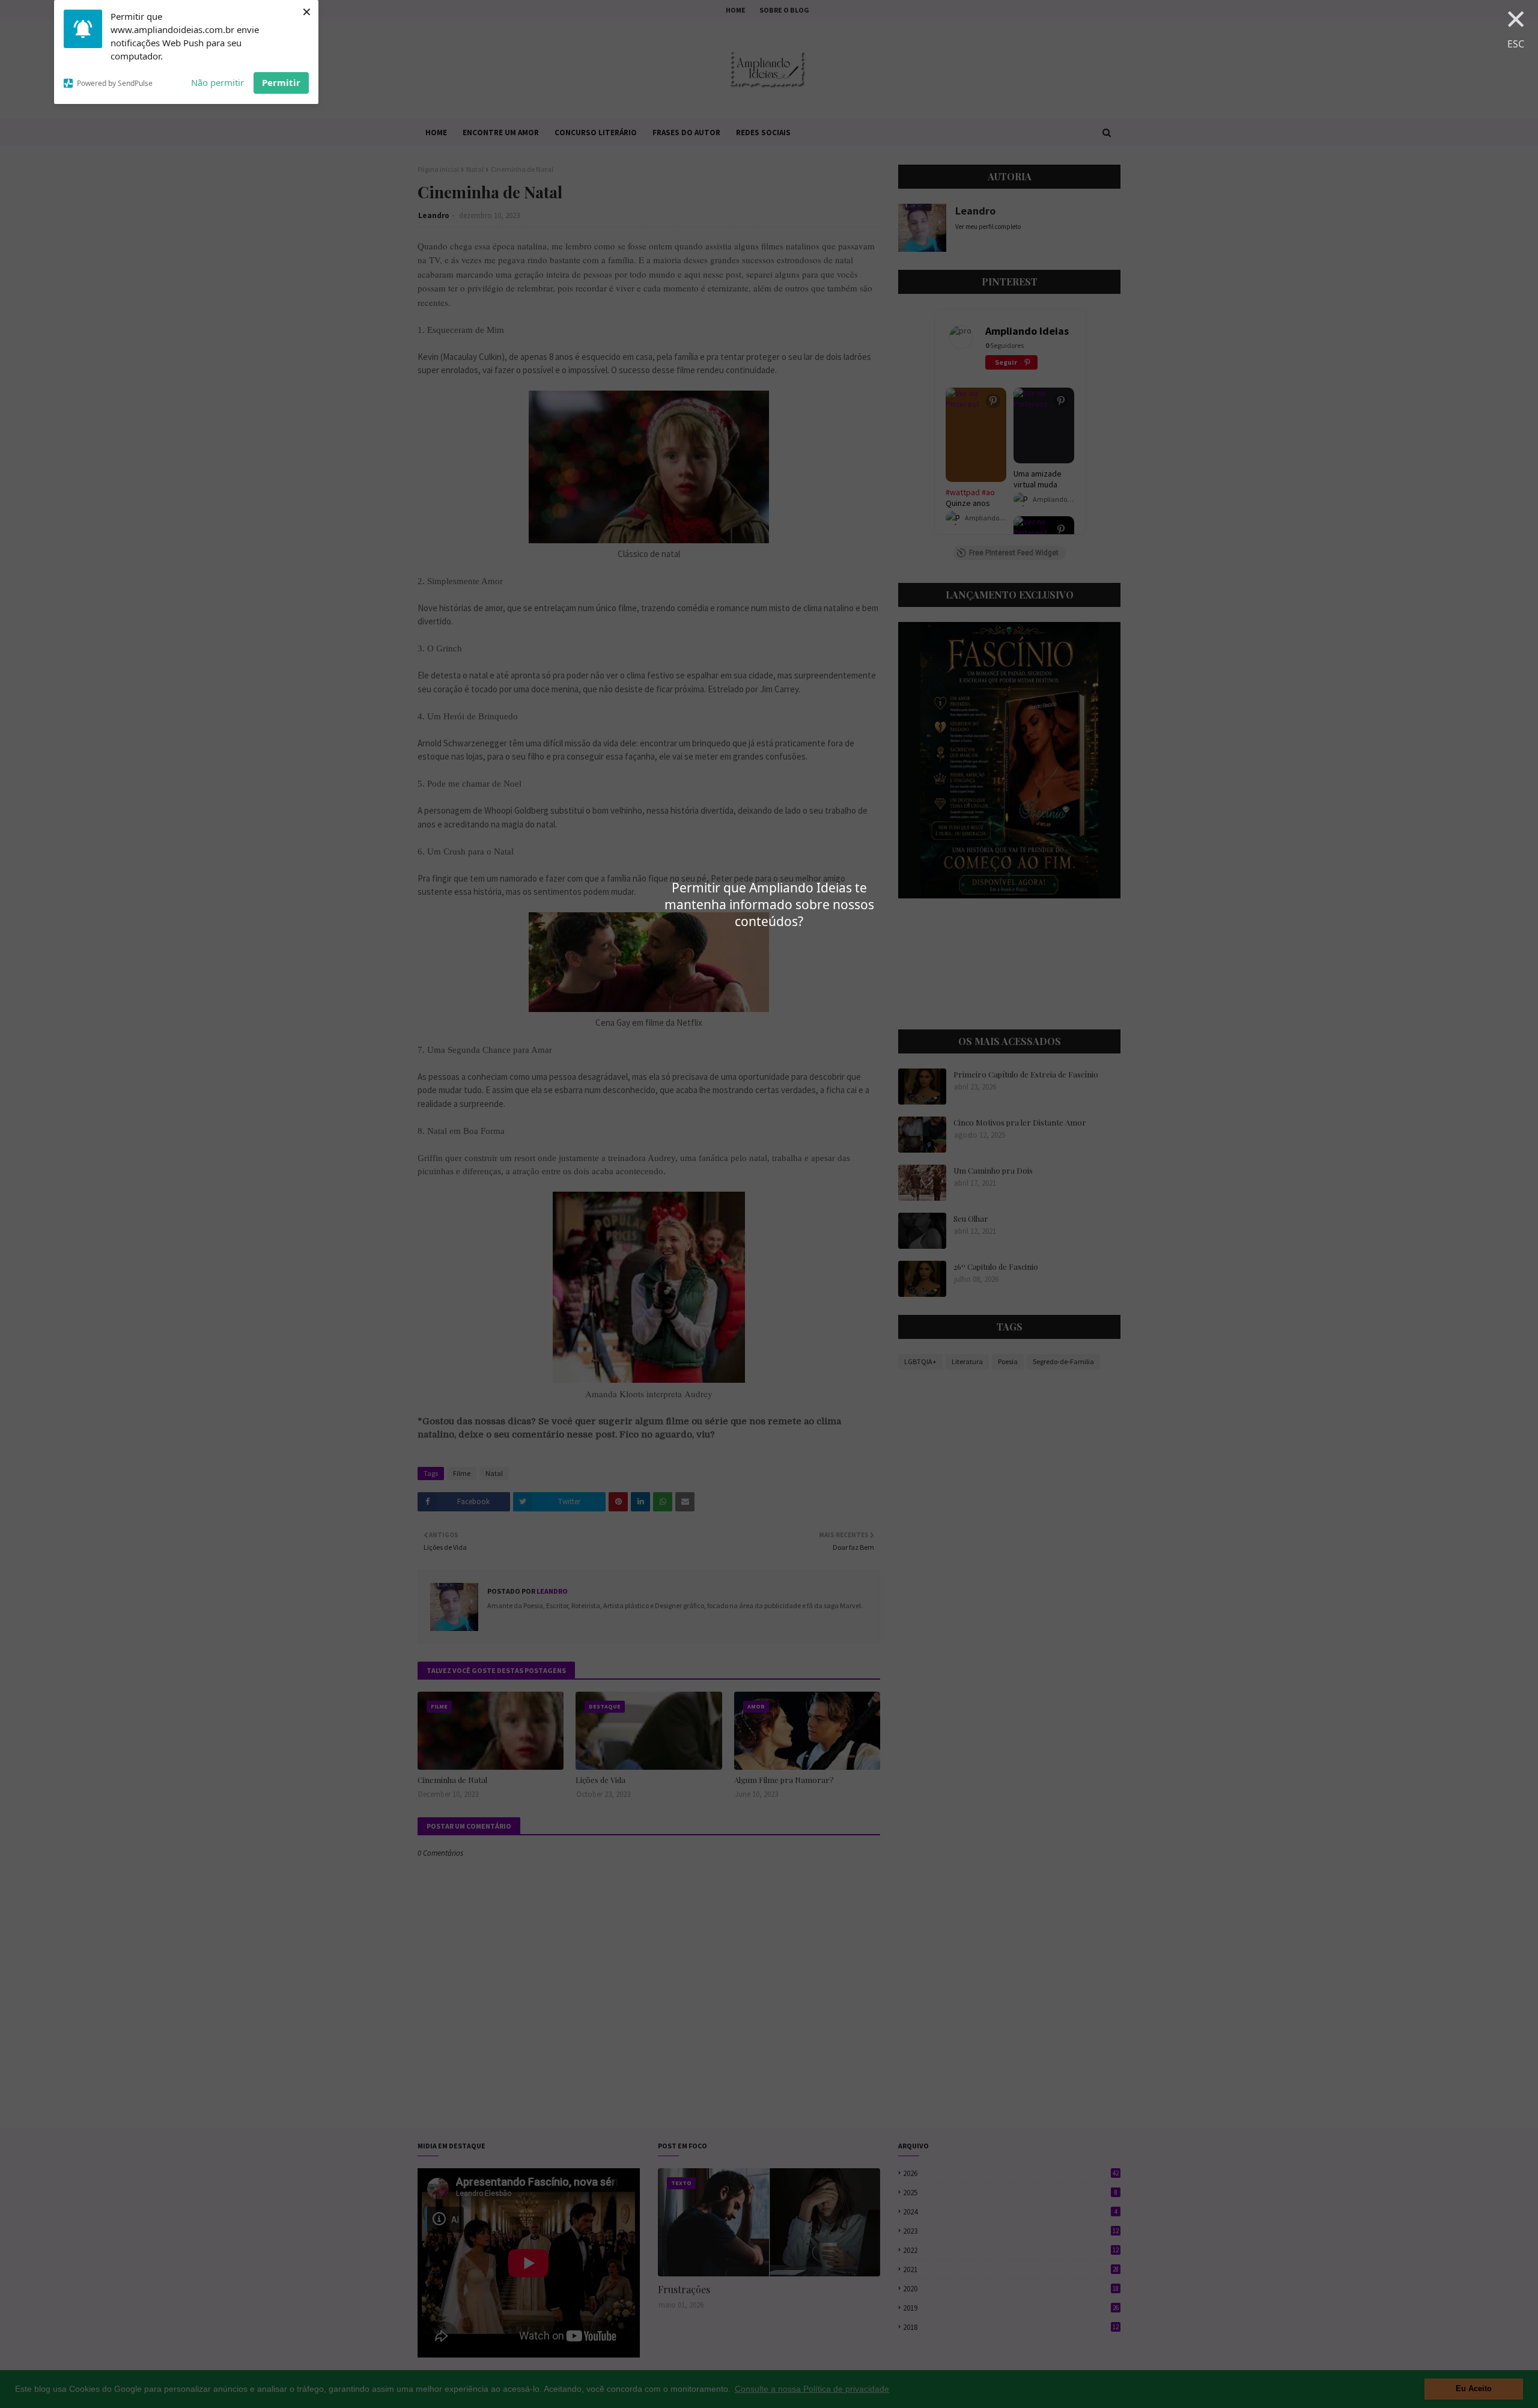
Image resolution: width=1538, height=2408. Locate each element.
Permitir (281, 82)
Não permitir (217, 82)
